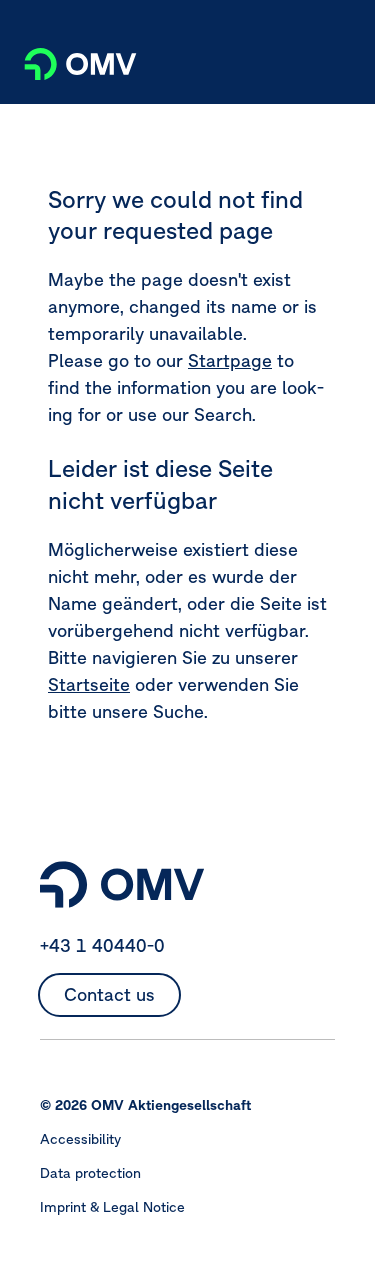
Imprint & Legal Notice (112, 1207)
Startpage (230, 360)
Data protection (90, 1173)
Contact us (109, 994)
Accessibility (80, 1139)
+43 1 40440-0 (102, 945)
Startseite (89, 684)
